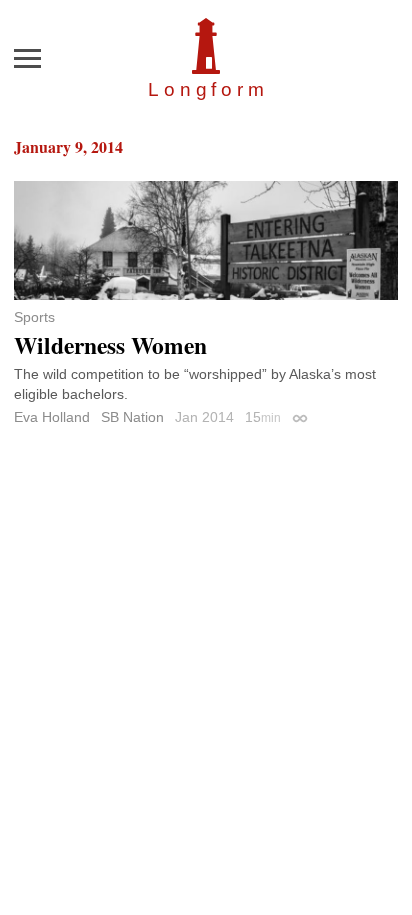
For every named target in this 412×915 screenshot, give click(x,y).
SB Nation (132, 417)
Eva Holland (52, 417)
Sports (34, 317)
